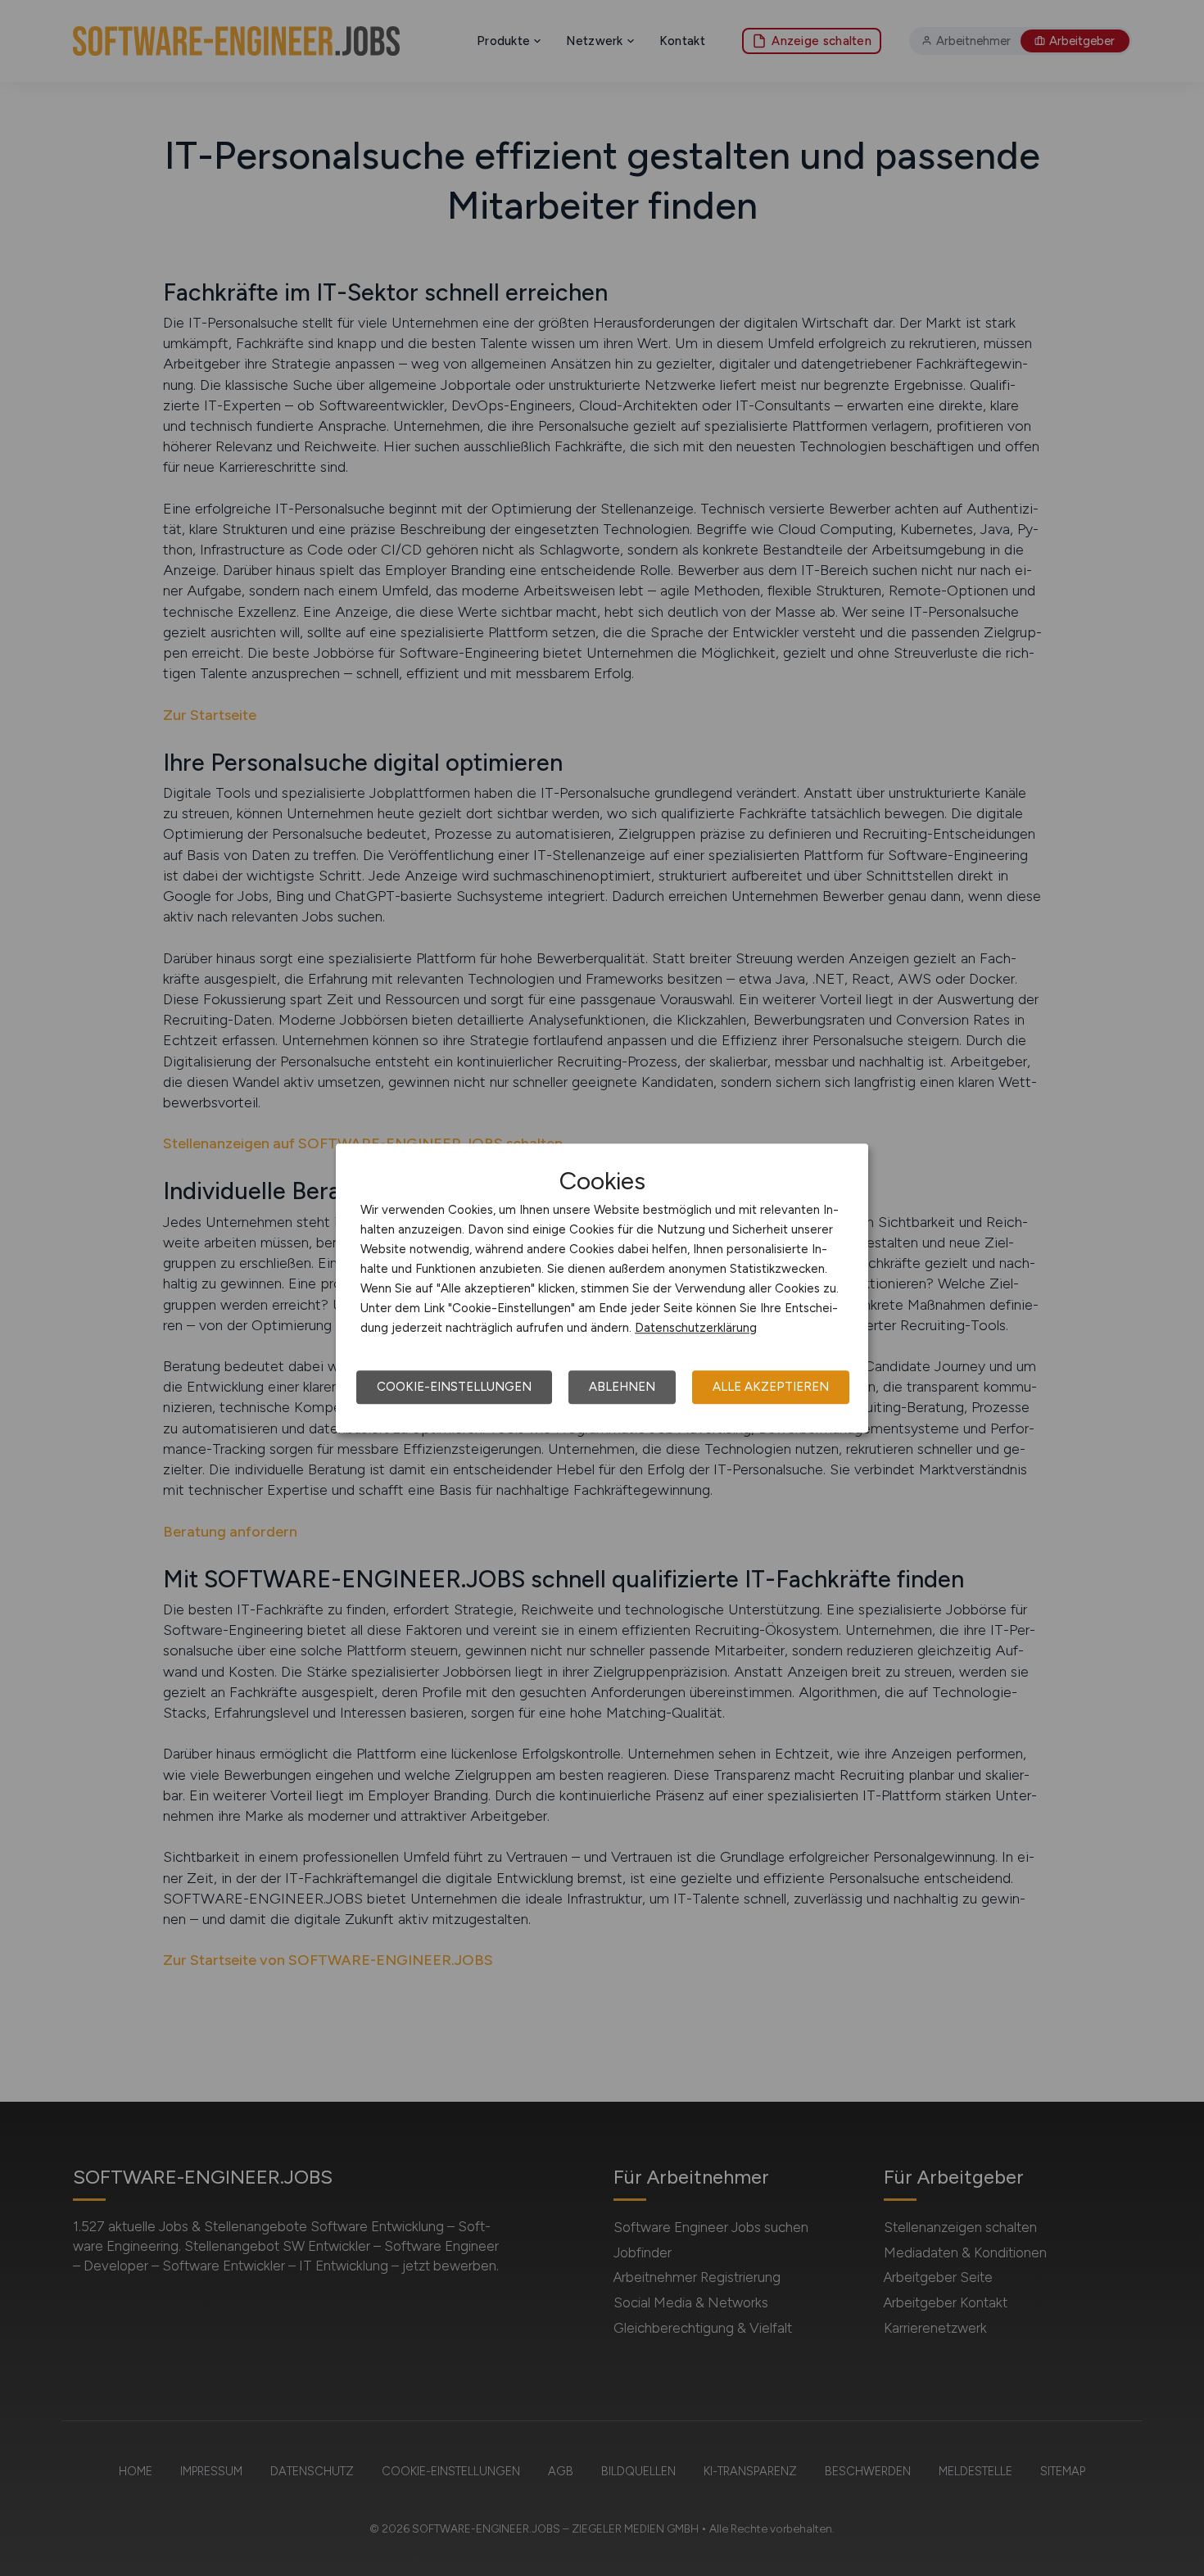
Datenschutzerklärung (696, 1328)
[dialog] (602, 1288)
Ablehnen (622, 1387)
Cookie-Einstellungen (454, 1387)
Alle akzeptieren (771, 1387)
